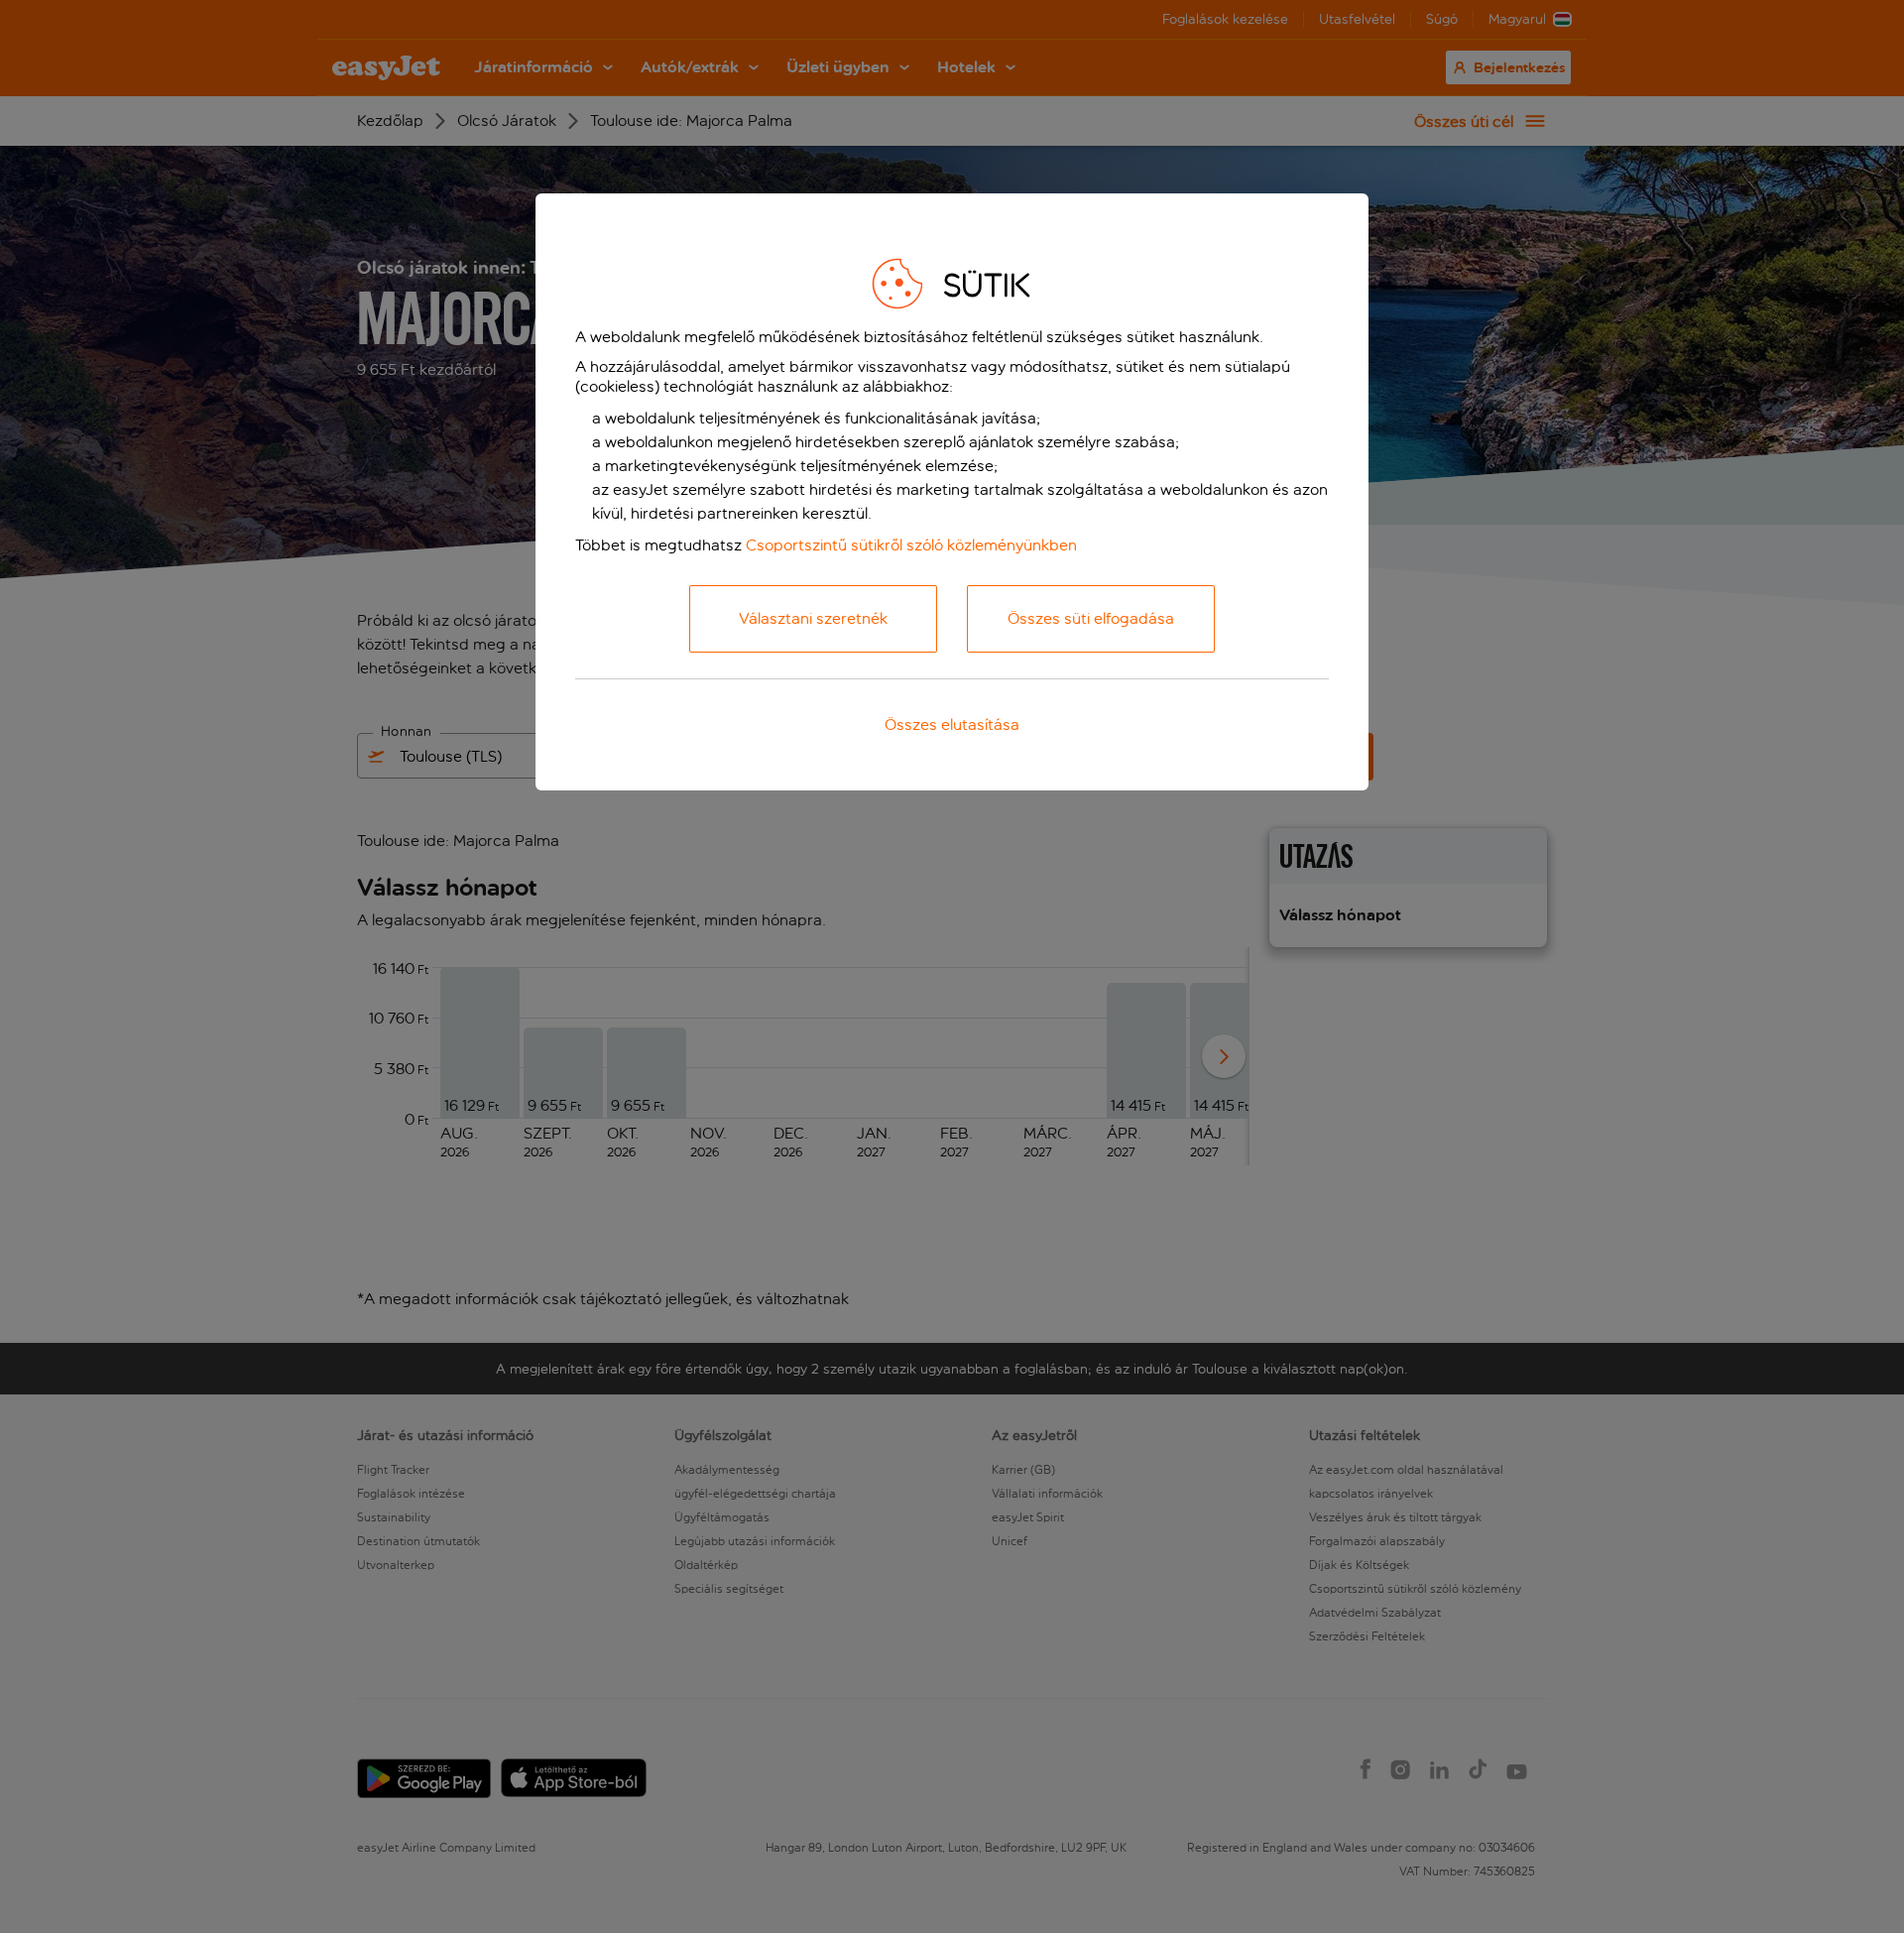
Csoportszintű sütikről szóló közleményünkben (911, 545)
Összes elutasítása (952, 725)
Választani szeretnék (813, 618)
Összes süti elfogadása (1091, 618)
